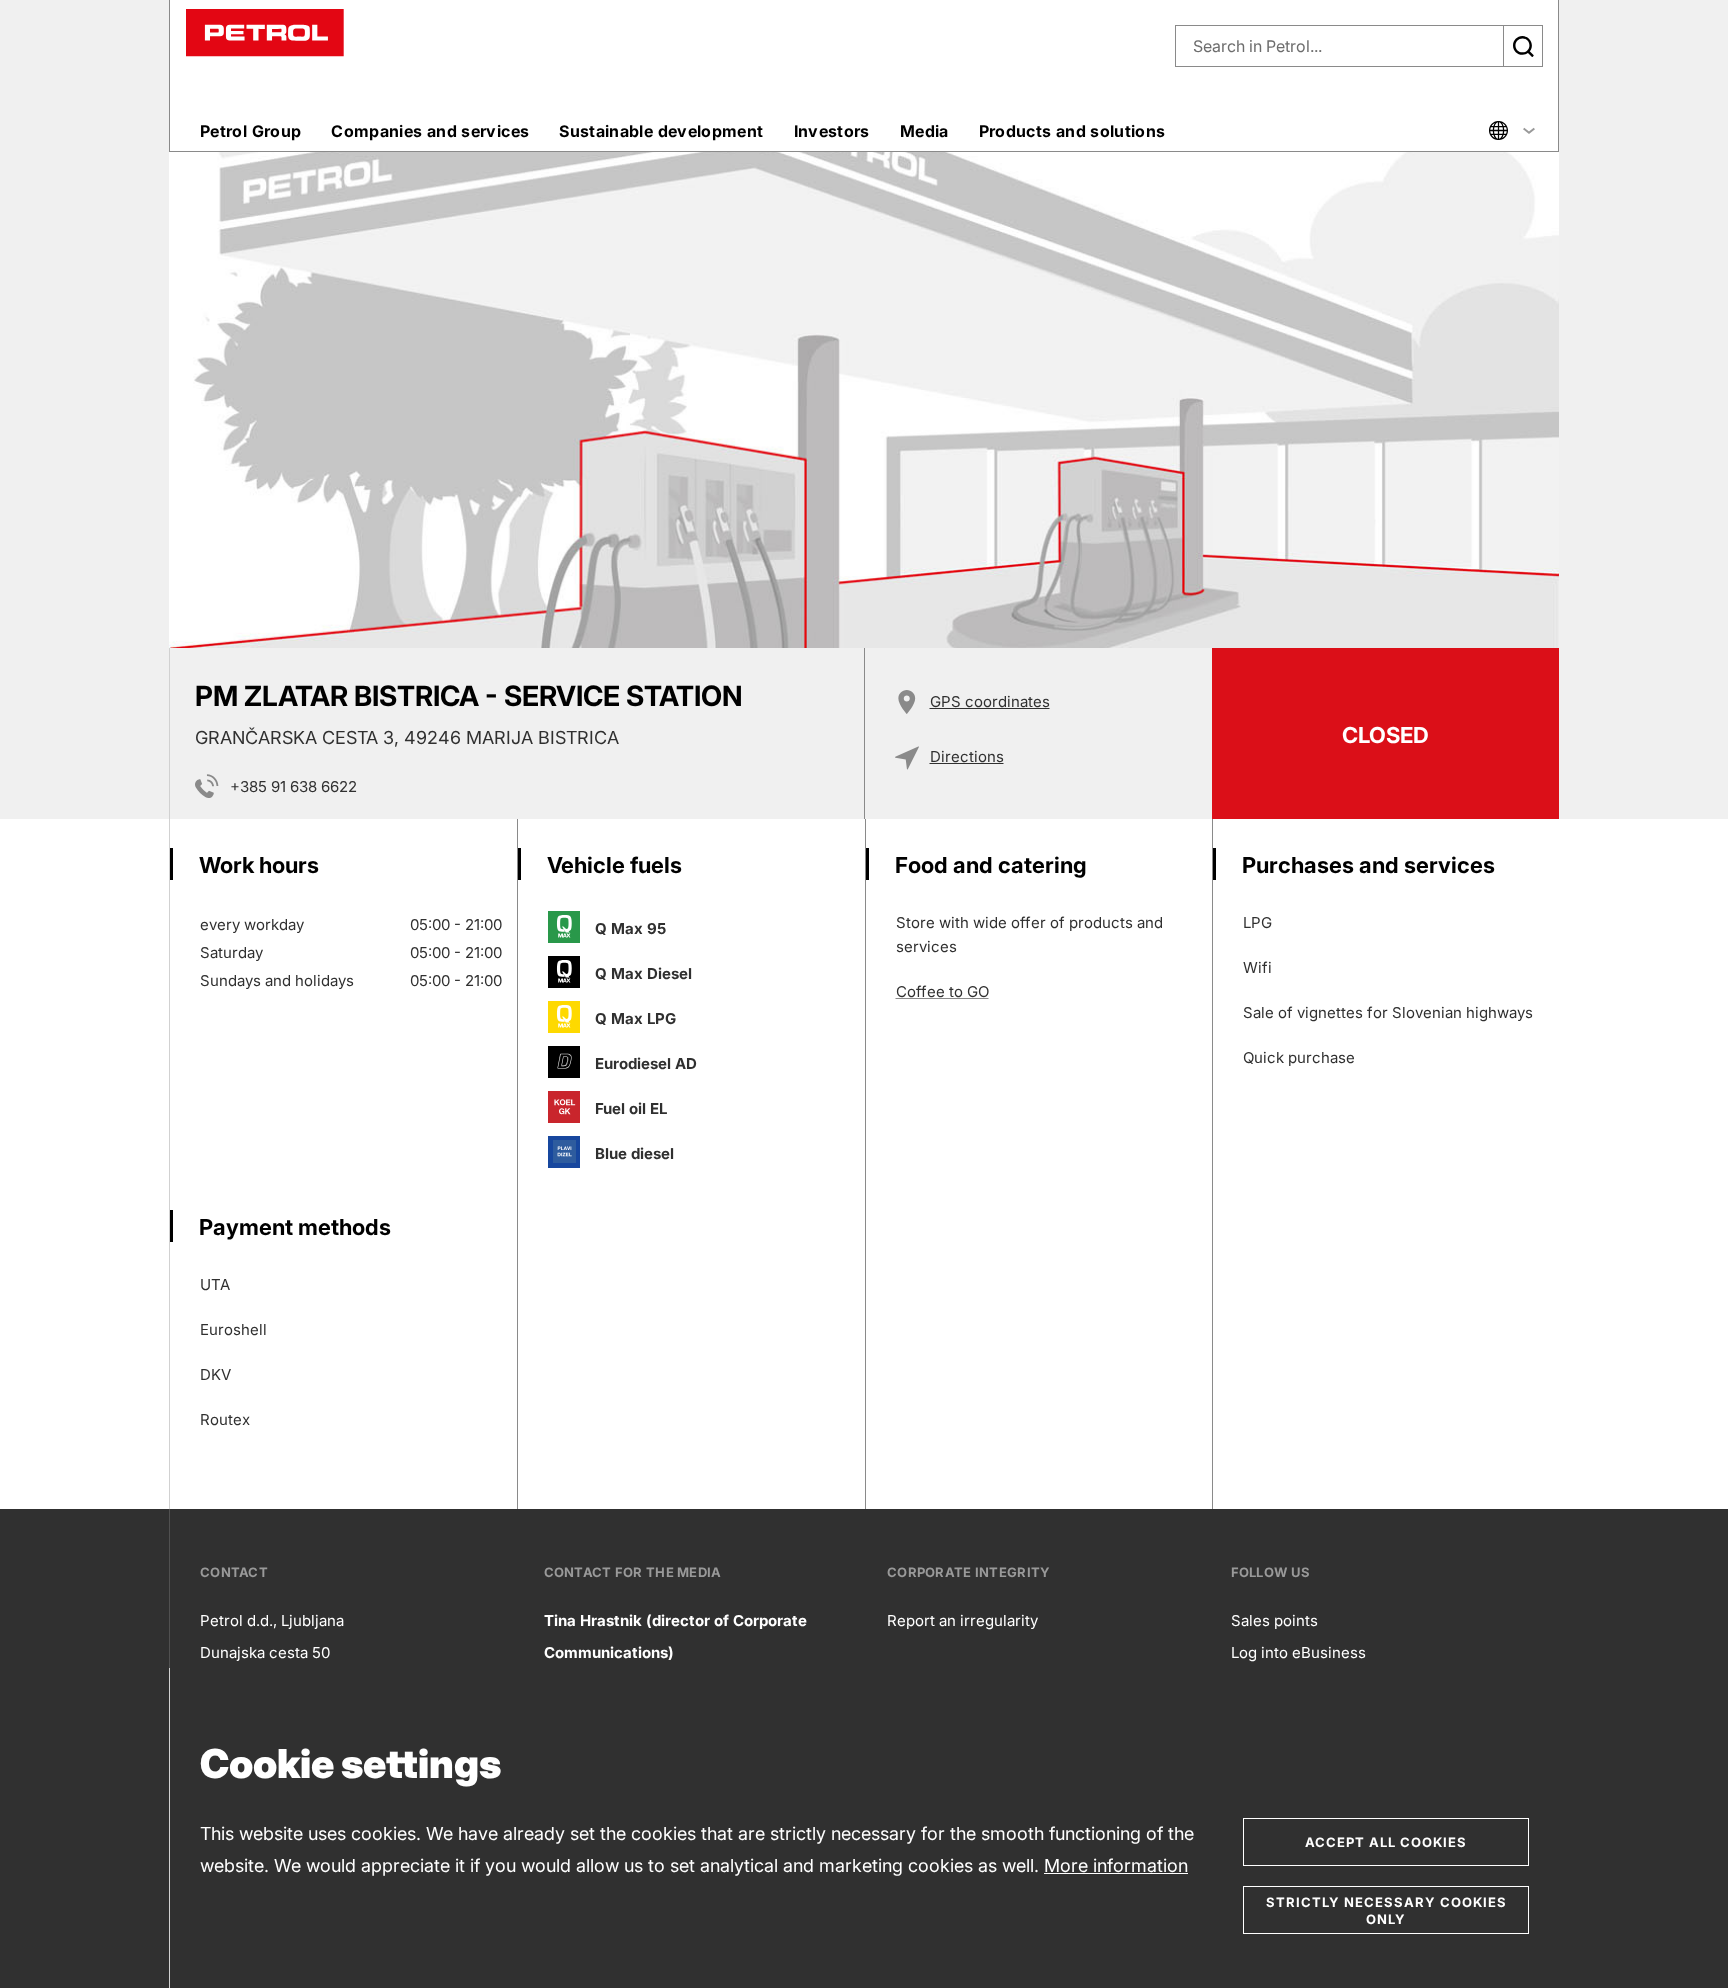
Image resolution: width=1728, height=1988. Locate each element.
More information (1116, 1865)
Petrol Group (250, 131)
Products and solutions (1072, 131)
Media (924, 131)
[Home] (265, 31)
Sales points (1274, 1620)
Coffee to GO (942, 991)
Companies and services (430, 131)
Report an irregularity (962, 1620)
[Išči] (1523, 46)
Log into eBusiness (1298, 1652)
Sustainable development (661, 131)
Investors (832, 131)
